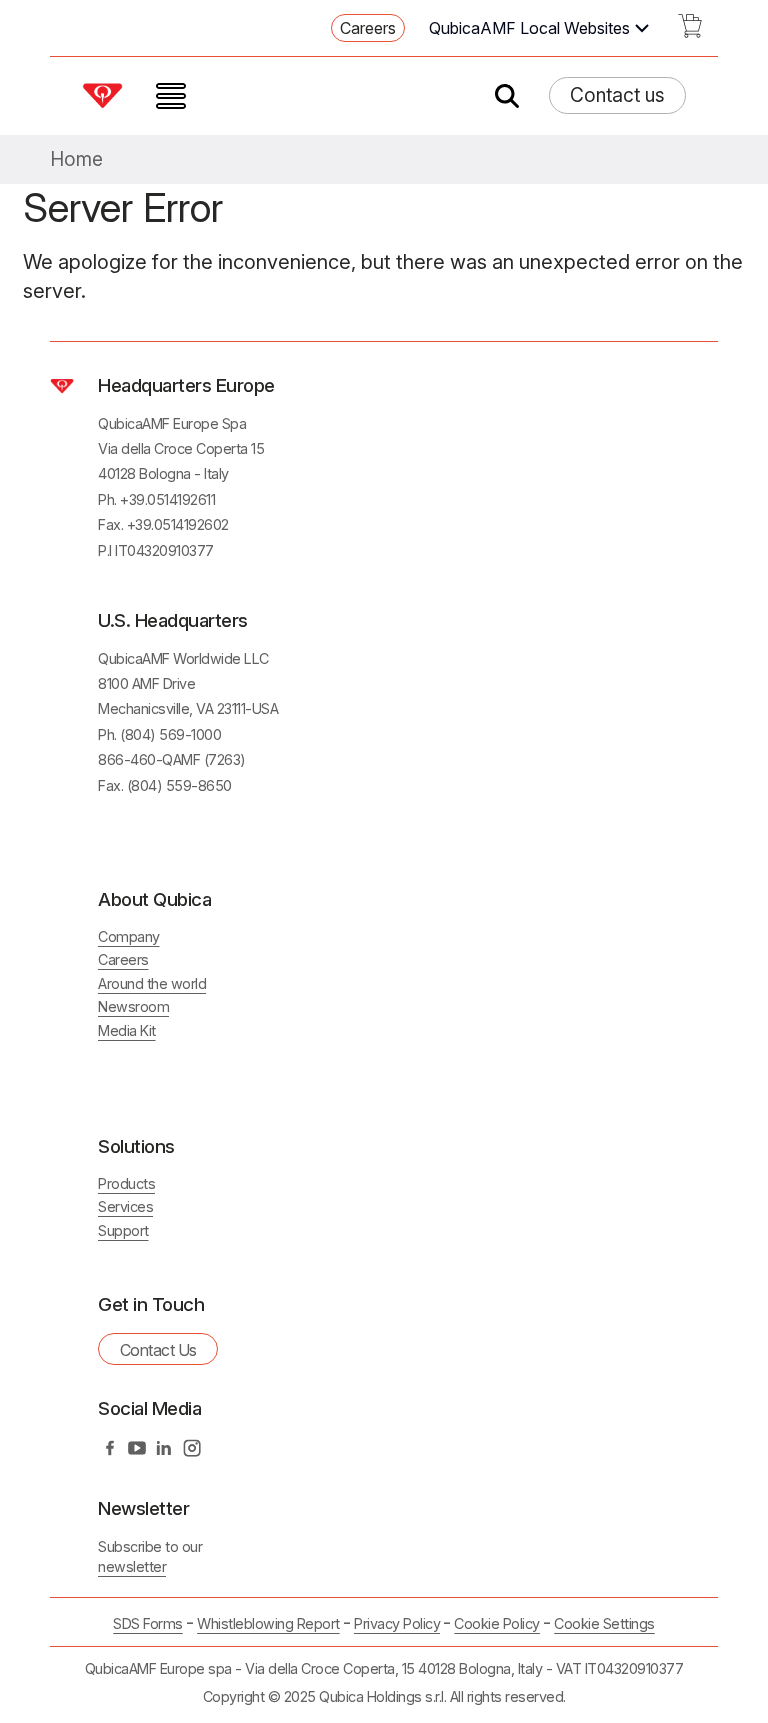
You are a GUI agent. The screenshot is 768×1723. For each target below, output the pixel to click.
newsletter (132, 1566)
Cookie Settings (604, 1624)
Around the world (152, 983)
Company (129, 936)
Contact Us (158, 1350)
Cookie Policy (497, 1623)
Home (76, 159)
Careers (368, 28)
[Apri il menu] (171, 96)
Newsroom (133, 1006)
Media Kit (127, 1030)
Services (125, 1206)
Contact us (617, 95)
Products (126, 1183)
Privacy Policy (397, 1623)
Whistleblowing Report (268, 1623)
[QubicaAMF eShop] (690, 32)
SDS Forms (148, 1623)
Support (123, 1230)
